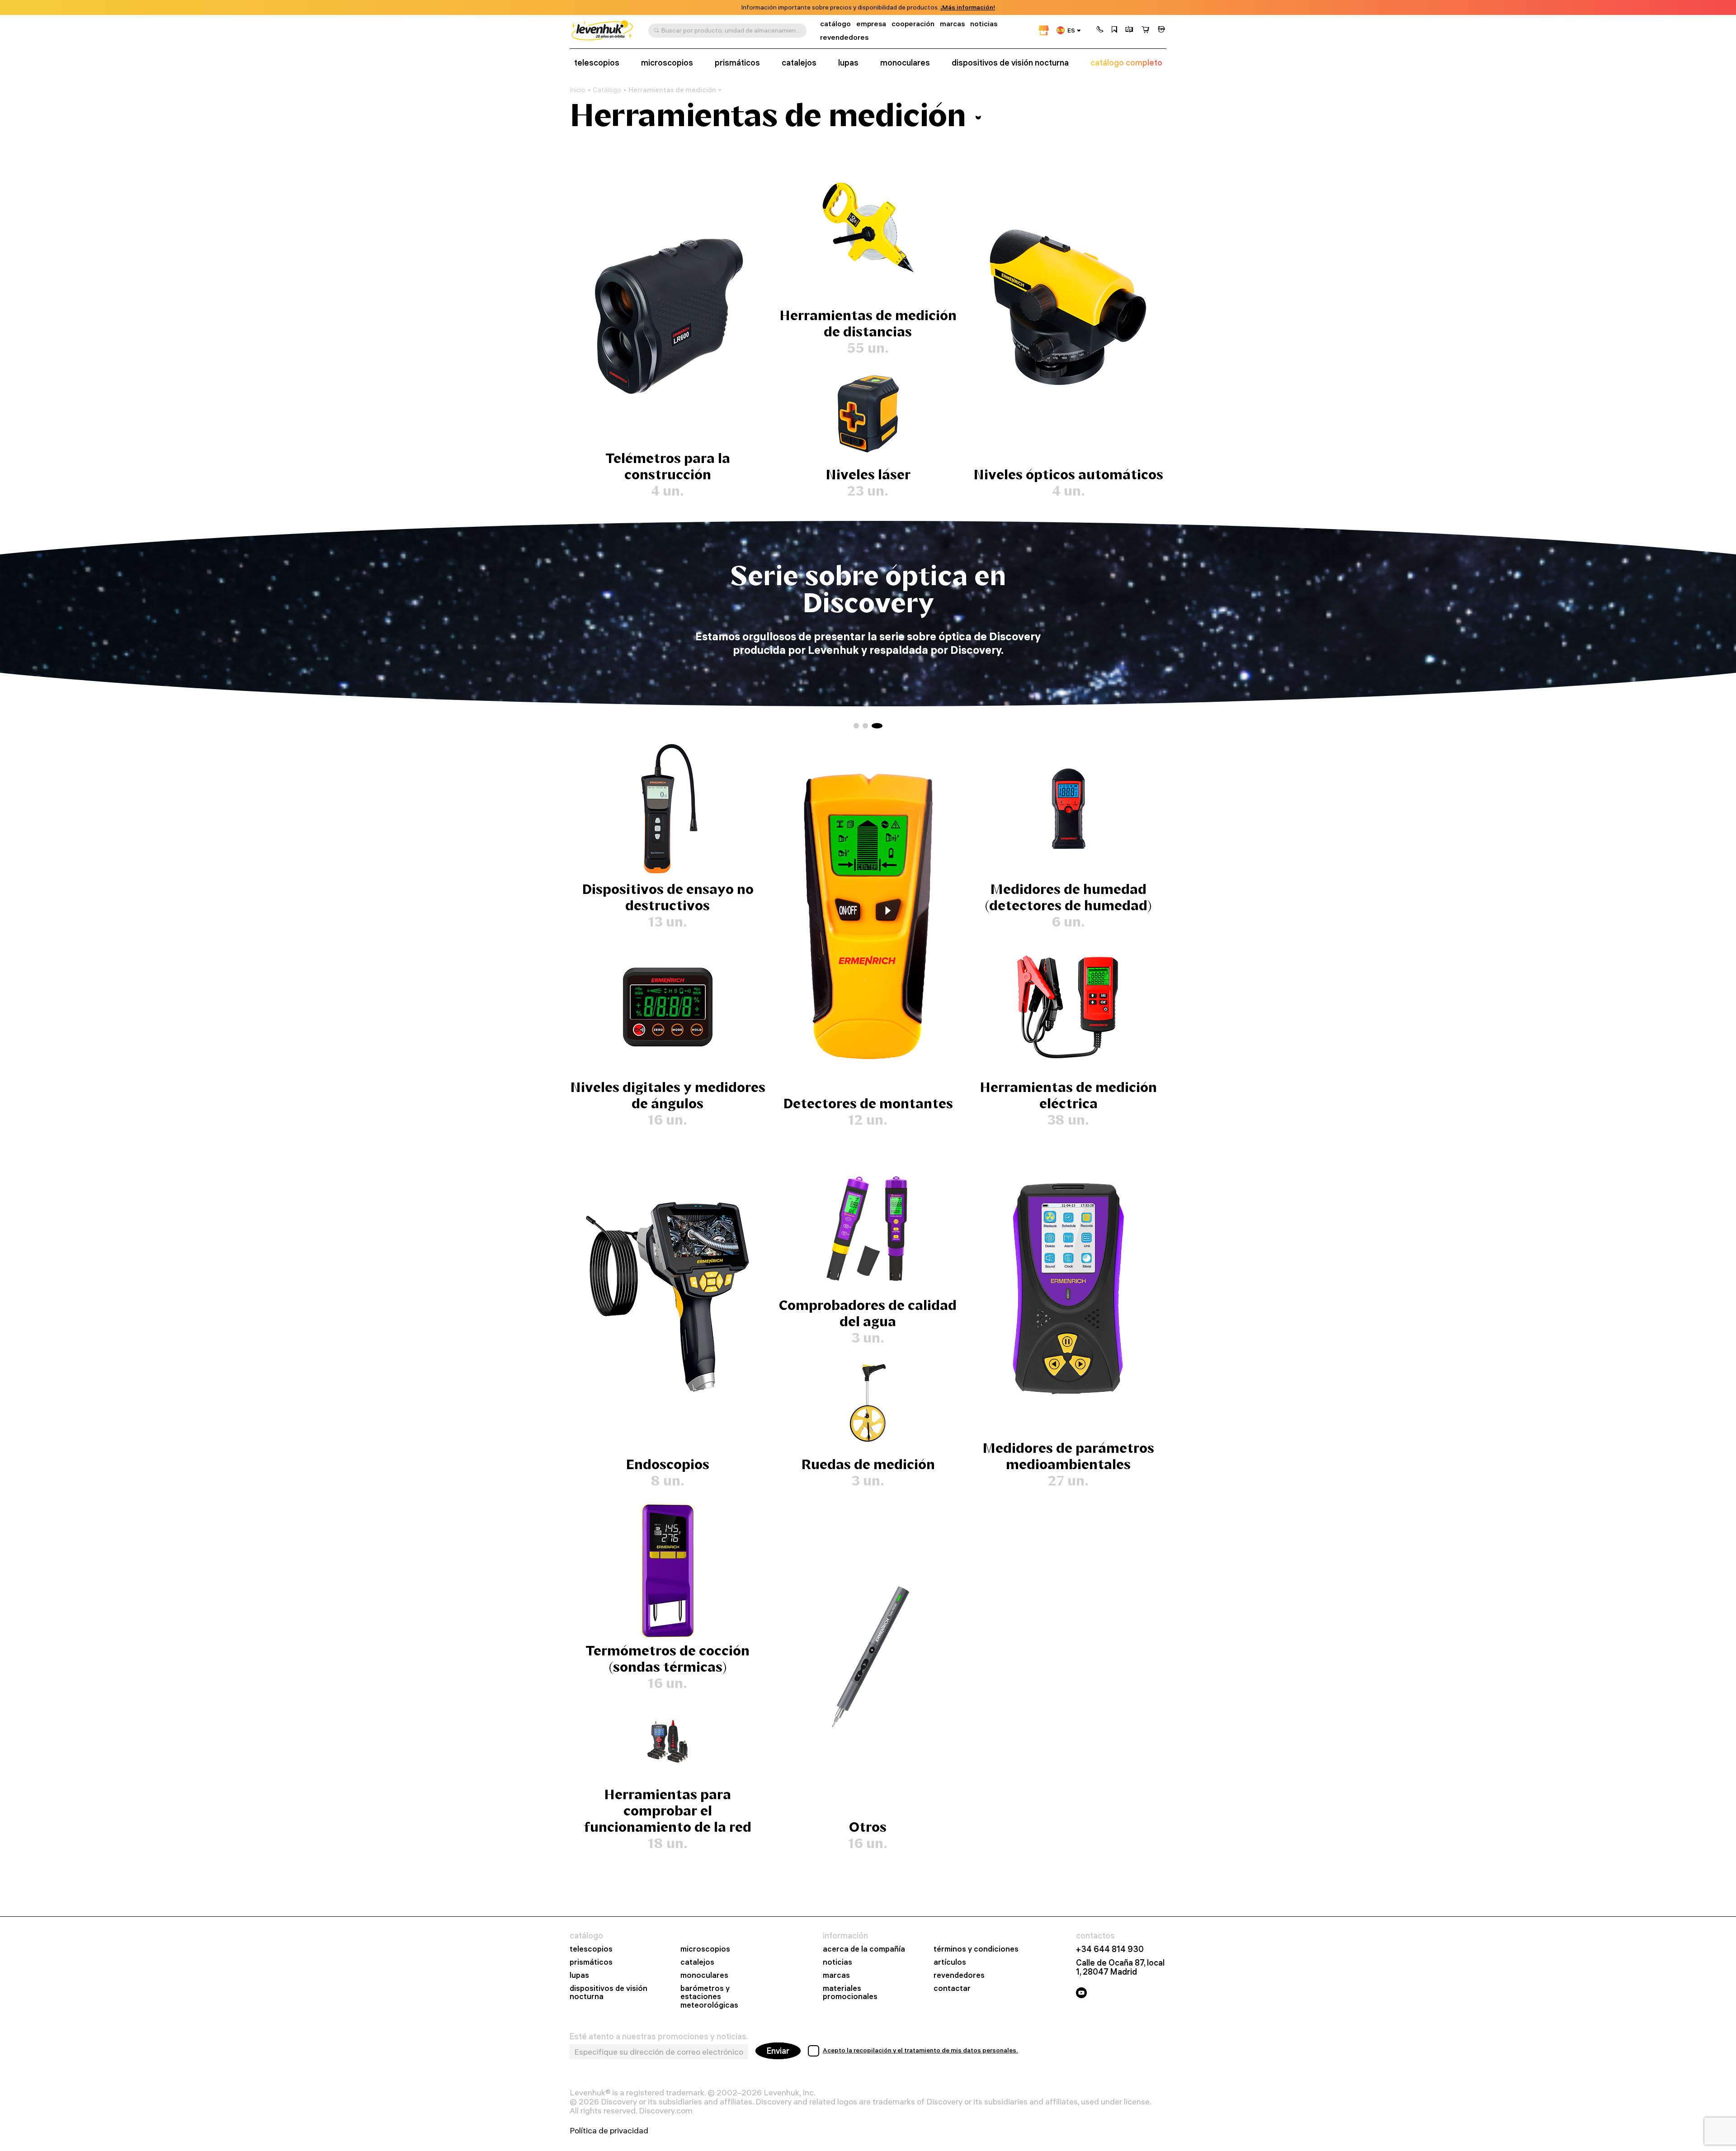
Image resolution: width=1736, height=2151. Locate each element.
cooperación (913, 24)
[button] (1100, 30)
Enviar (778, 2051)
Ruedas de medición (868, 1464)
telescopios (597, 63)
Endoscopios (668, 1464)
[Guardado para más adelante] (1114, 30)
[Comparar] (1129, 30)
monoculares (905, 63)
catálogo (835, 24)
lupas (848, 63)
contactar (952, 1988)
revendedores (844, 37)
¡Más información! (968, 7)
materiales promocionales (850, 1993)
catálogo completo (1126, 63)
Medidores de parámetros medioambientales (1068, 1456)
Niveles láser (868, 475)
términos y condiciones (976, 1949)
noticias (984, 24)
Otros (868, 1827)
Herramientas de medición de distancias (868, 324)
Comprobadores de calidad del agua (868, 1313)
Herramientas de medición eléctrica (1068, 1095)
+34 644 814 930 (1110, 1949)
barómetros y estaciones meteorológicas (709, 1997)
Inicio (578, 90)
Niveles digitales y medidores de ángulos (668, 1095)
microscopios (667, 63)
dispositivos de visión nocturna (1010, 63)
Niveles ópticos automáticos (1068, 475)
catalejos (799, 63)
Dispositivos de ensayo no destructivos (668, 897)
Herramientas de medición (672, 90)
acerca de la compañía (864, 1949)
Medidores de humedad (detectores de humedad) (1068, 897)
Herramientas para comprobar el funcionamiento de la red (668, 1811)
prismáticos (737, 63)
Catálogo (607, 90)
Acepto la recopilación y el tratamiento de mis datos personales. (920, 2050)
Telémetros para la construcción (668, 466)
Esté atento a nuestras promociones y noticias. (659, 2037)
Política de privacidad (609, 2131)
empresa (871, 24)
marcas (952, 24)
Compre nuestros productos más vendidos (868, 589)
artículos (950, 1962)
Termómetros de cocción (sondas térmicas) (668, 1659)
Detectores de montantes (868, 1104)
